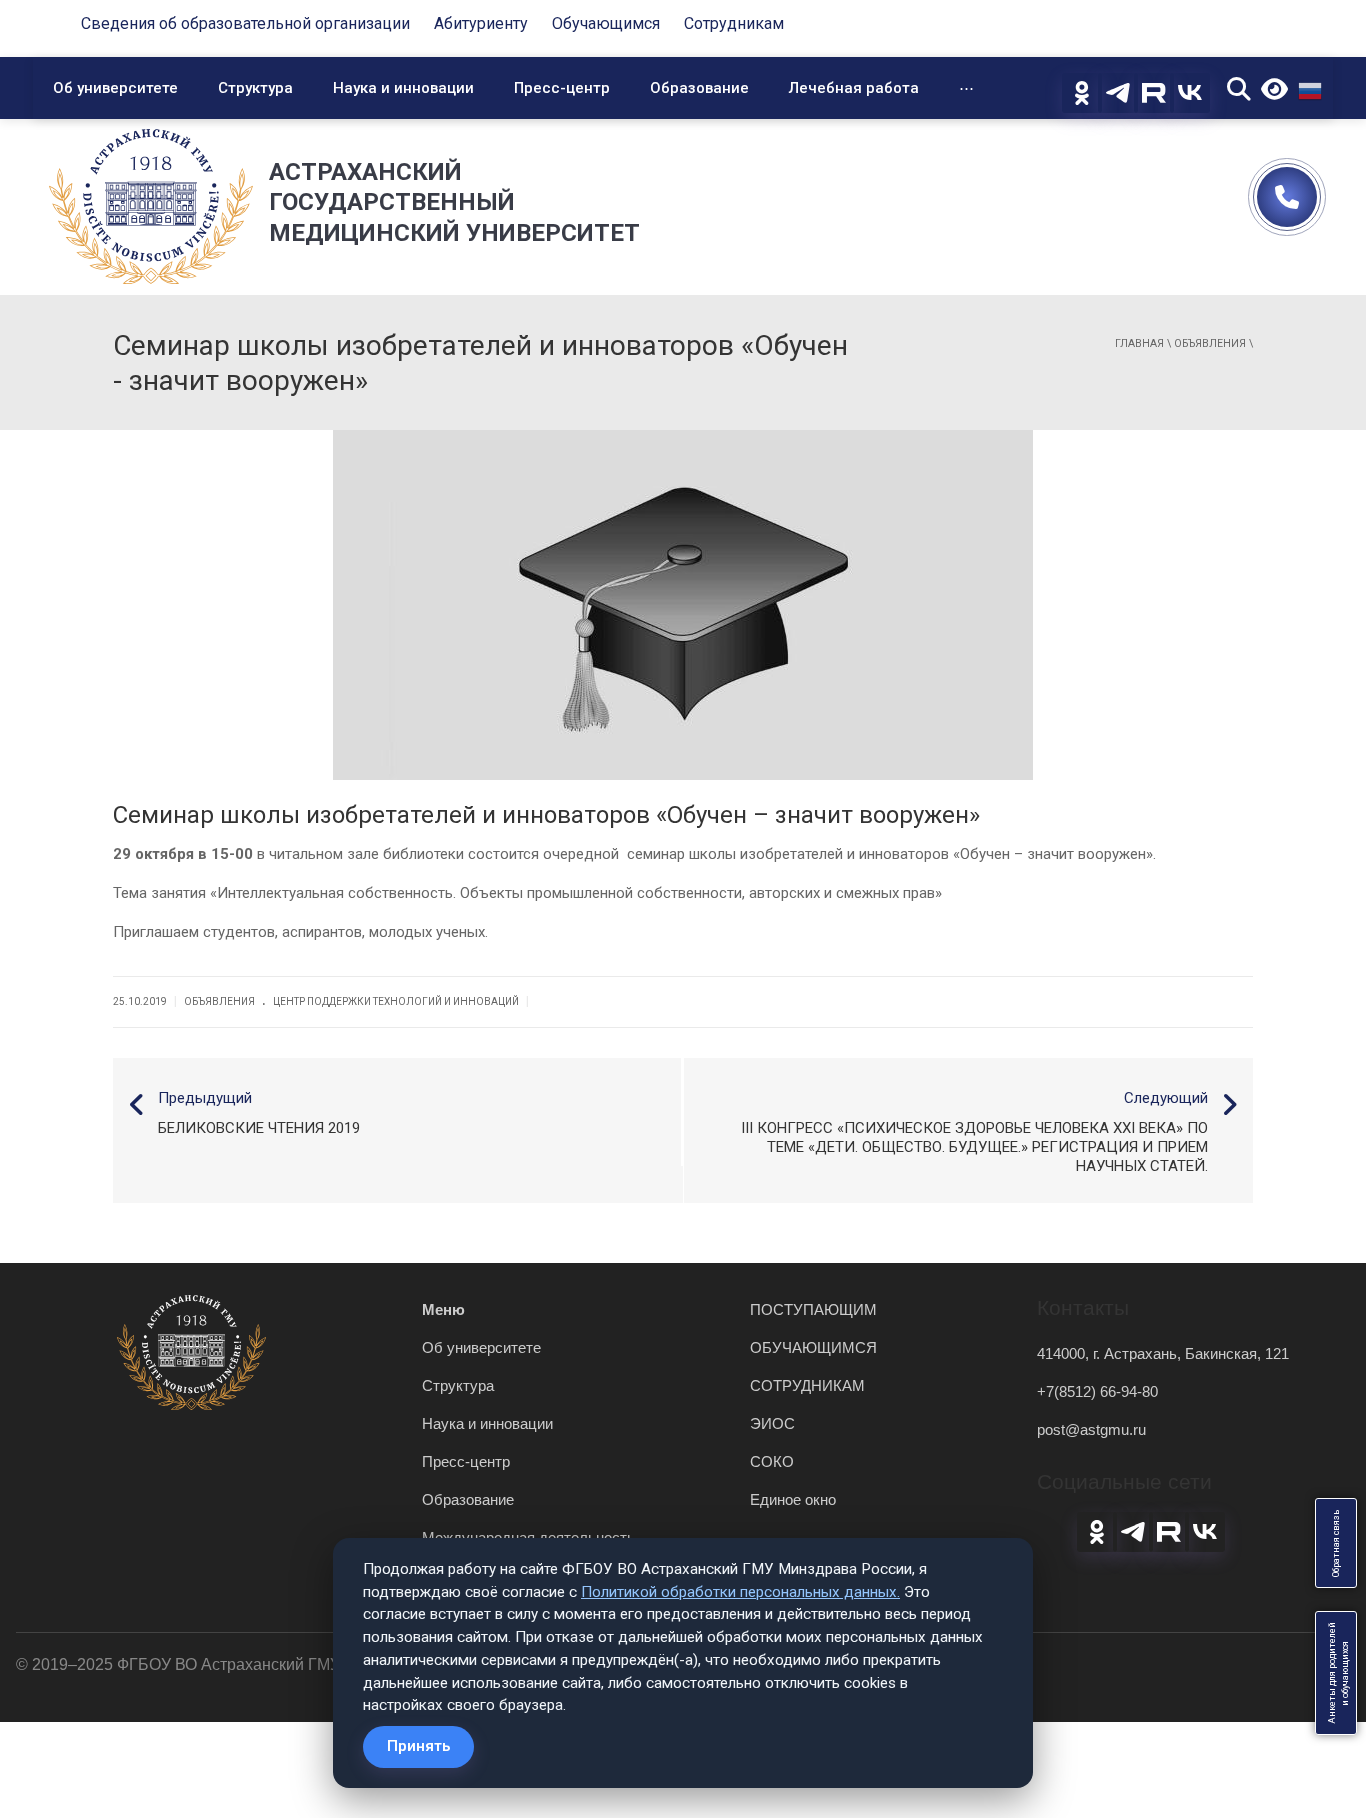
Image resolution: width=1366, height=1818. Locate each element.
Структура (255, 88)
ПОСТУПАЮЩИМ (813, 1309)
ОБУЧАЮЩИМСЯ (813, 1347)
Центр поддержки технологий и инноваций (396, 1001)
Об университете (115, 88)
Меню (443, 1309)
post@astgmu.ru (1091, 1429)
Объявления (1210, 343)
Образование (699, 88)
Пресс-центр (562, 88)
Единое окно (793, 1499)
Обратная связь (1336, 1543)
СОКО (772, 1461)
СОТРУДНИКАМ (807, 1385)
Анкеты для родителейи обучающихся (1338, 1673)
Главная (1139, 343)
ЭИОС (772, 1423)
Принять (418, 1746)
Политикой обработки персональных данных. (740, 1592)
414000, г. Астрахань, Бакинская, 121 (1163, 1353)
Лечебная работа (854, 88)
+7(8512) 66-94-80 (1097, 1391)
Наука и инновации (403, 88)
